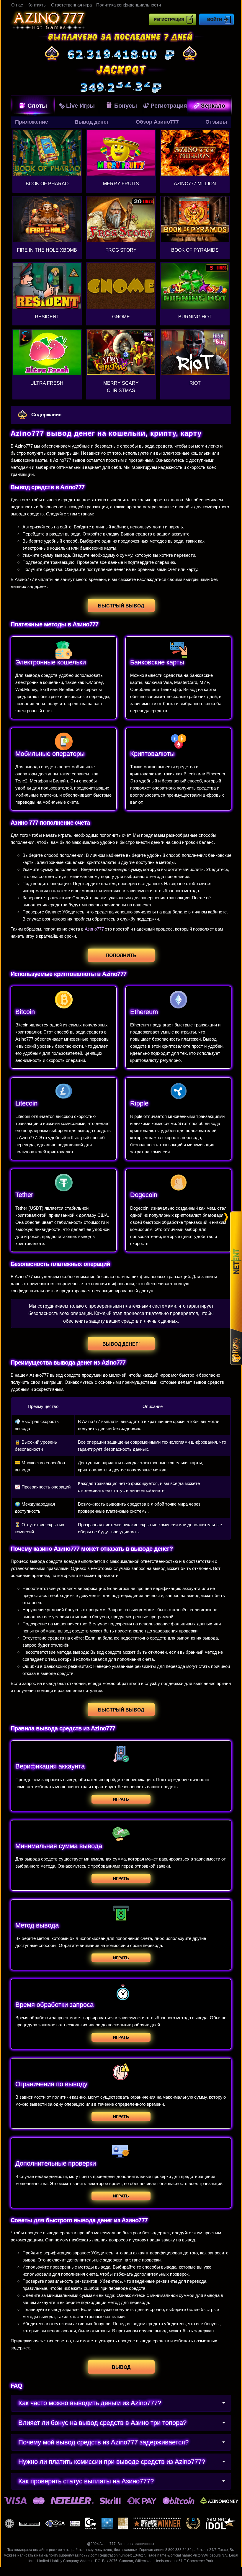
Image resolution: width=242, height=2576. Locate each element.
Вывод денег (92, 122)
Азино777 (94, 929)
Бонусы (126, 106)
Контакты (37, 5)
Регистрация (169, 19)
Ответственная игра (71, 5)
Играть (121, 1799)
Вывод (121, 2367)
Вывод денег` (121, 1344)
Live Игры (80, 106)
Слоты (37, 106)
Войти (215, 19)
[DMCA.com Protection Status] (107, 2523)
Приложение (32, 122)
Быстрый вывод (121, 606)
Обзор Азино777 (157, 122)
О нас (17, 5)
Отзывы (216, 122)
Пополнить (121, 955)
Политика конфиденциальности (129, 5)
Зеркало (213, 106)
